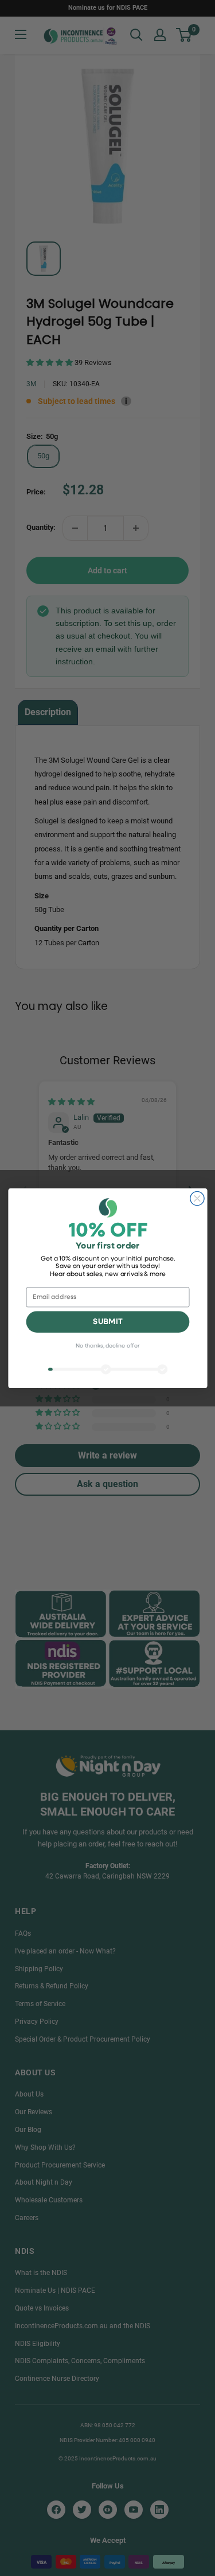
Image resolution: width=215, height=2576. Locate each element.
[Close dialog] (197, 1198)
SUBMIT (107, 1322)
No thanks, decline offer (107, 1346)
